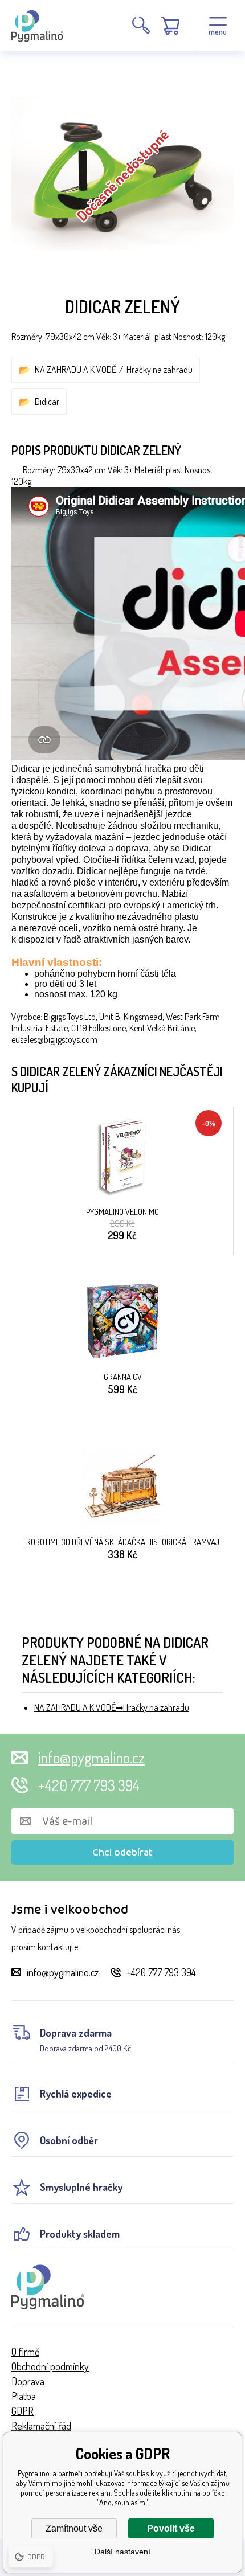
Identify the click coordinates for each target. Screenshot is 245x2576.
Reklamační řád (41, 2426)
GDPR (23, 2411)
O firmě (25, 2352)
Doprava (28, 2381)
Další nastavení (122, 2552)
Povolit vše (171, 2528)
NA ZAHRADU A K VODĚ (75, 370)
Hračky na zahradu (160, 370)
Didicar (47, 402)
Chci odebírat (122, 1853)
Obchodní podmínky (50, 2366)
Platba (24, 2396)
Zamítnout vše (74, 2528)
